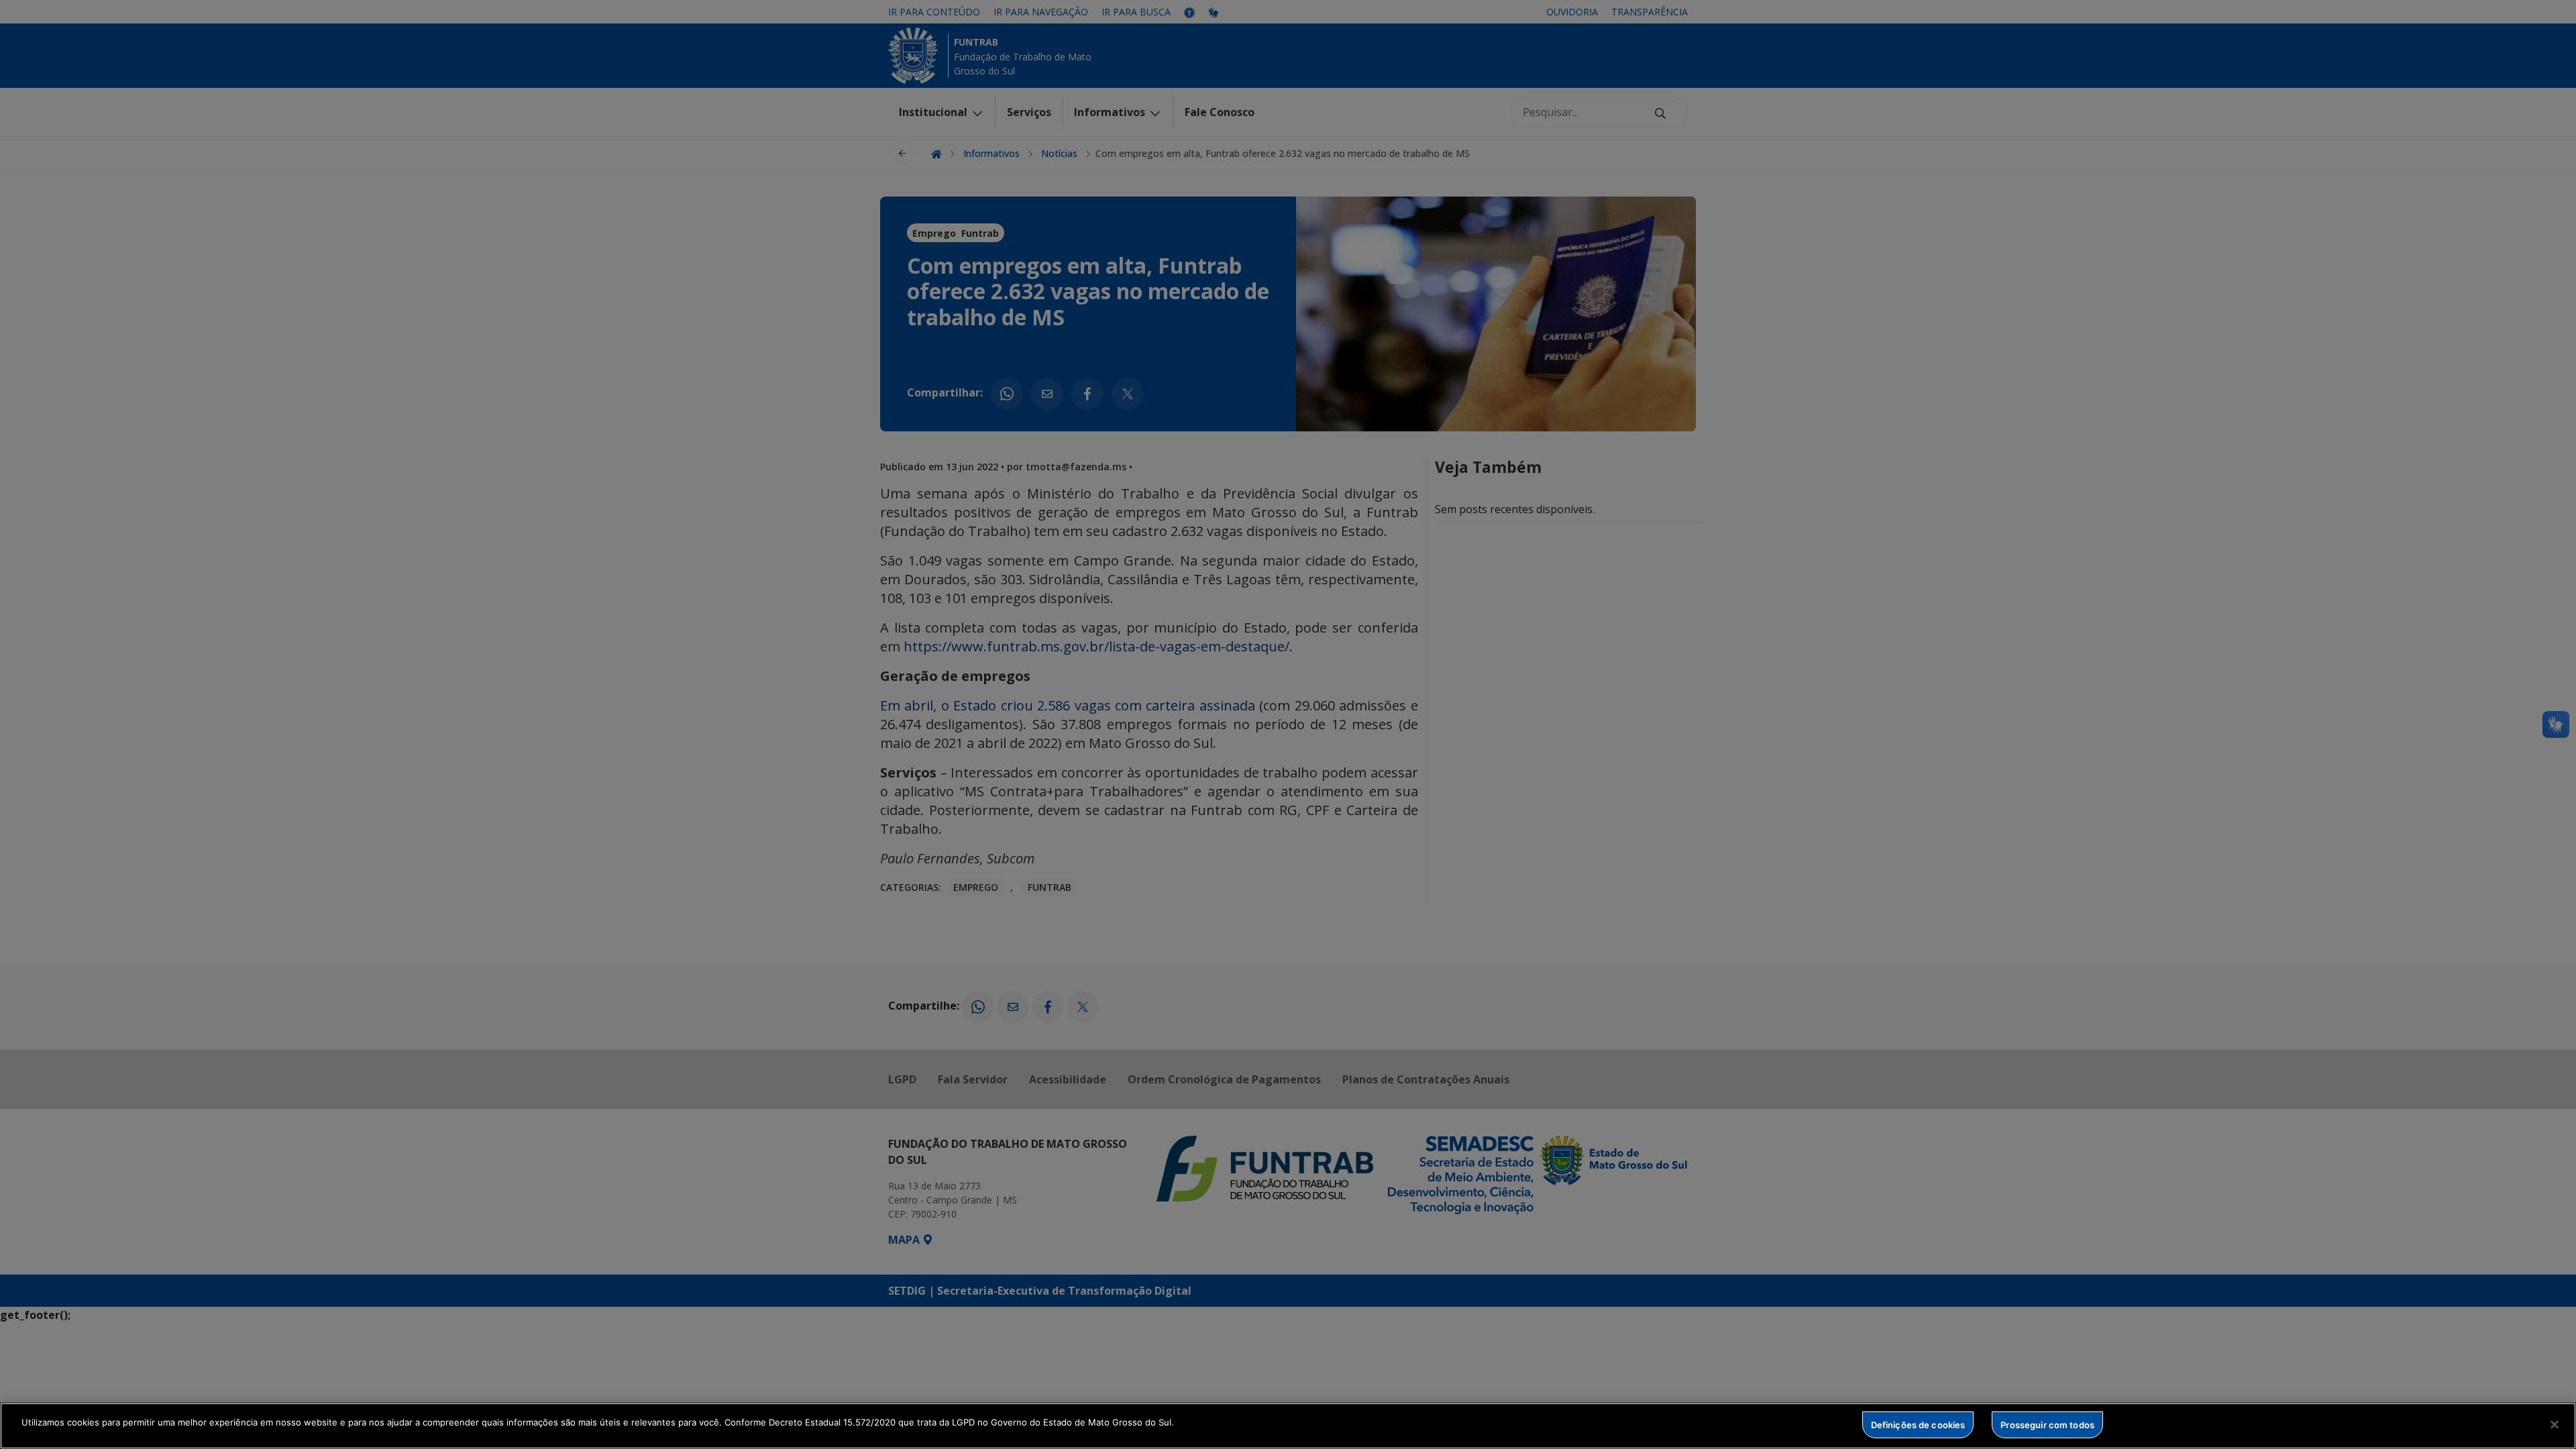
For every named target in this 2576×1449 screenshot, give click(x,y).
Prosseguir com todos (2047, 1424)
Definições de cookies (1918, 1424)
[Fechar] (2555, 1424)
